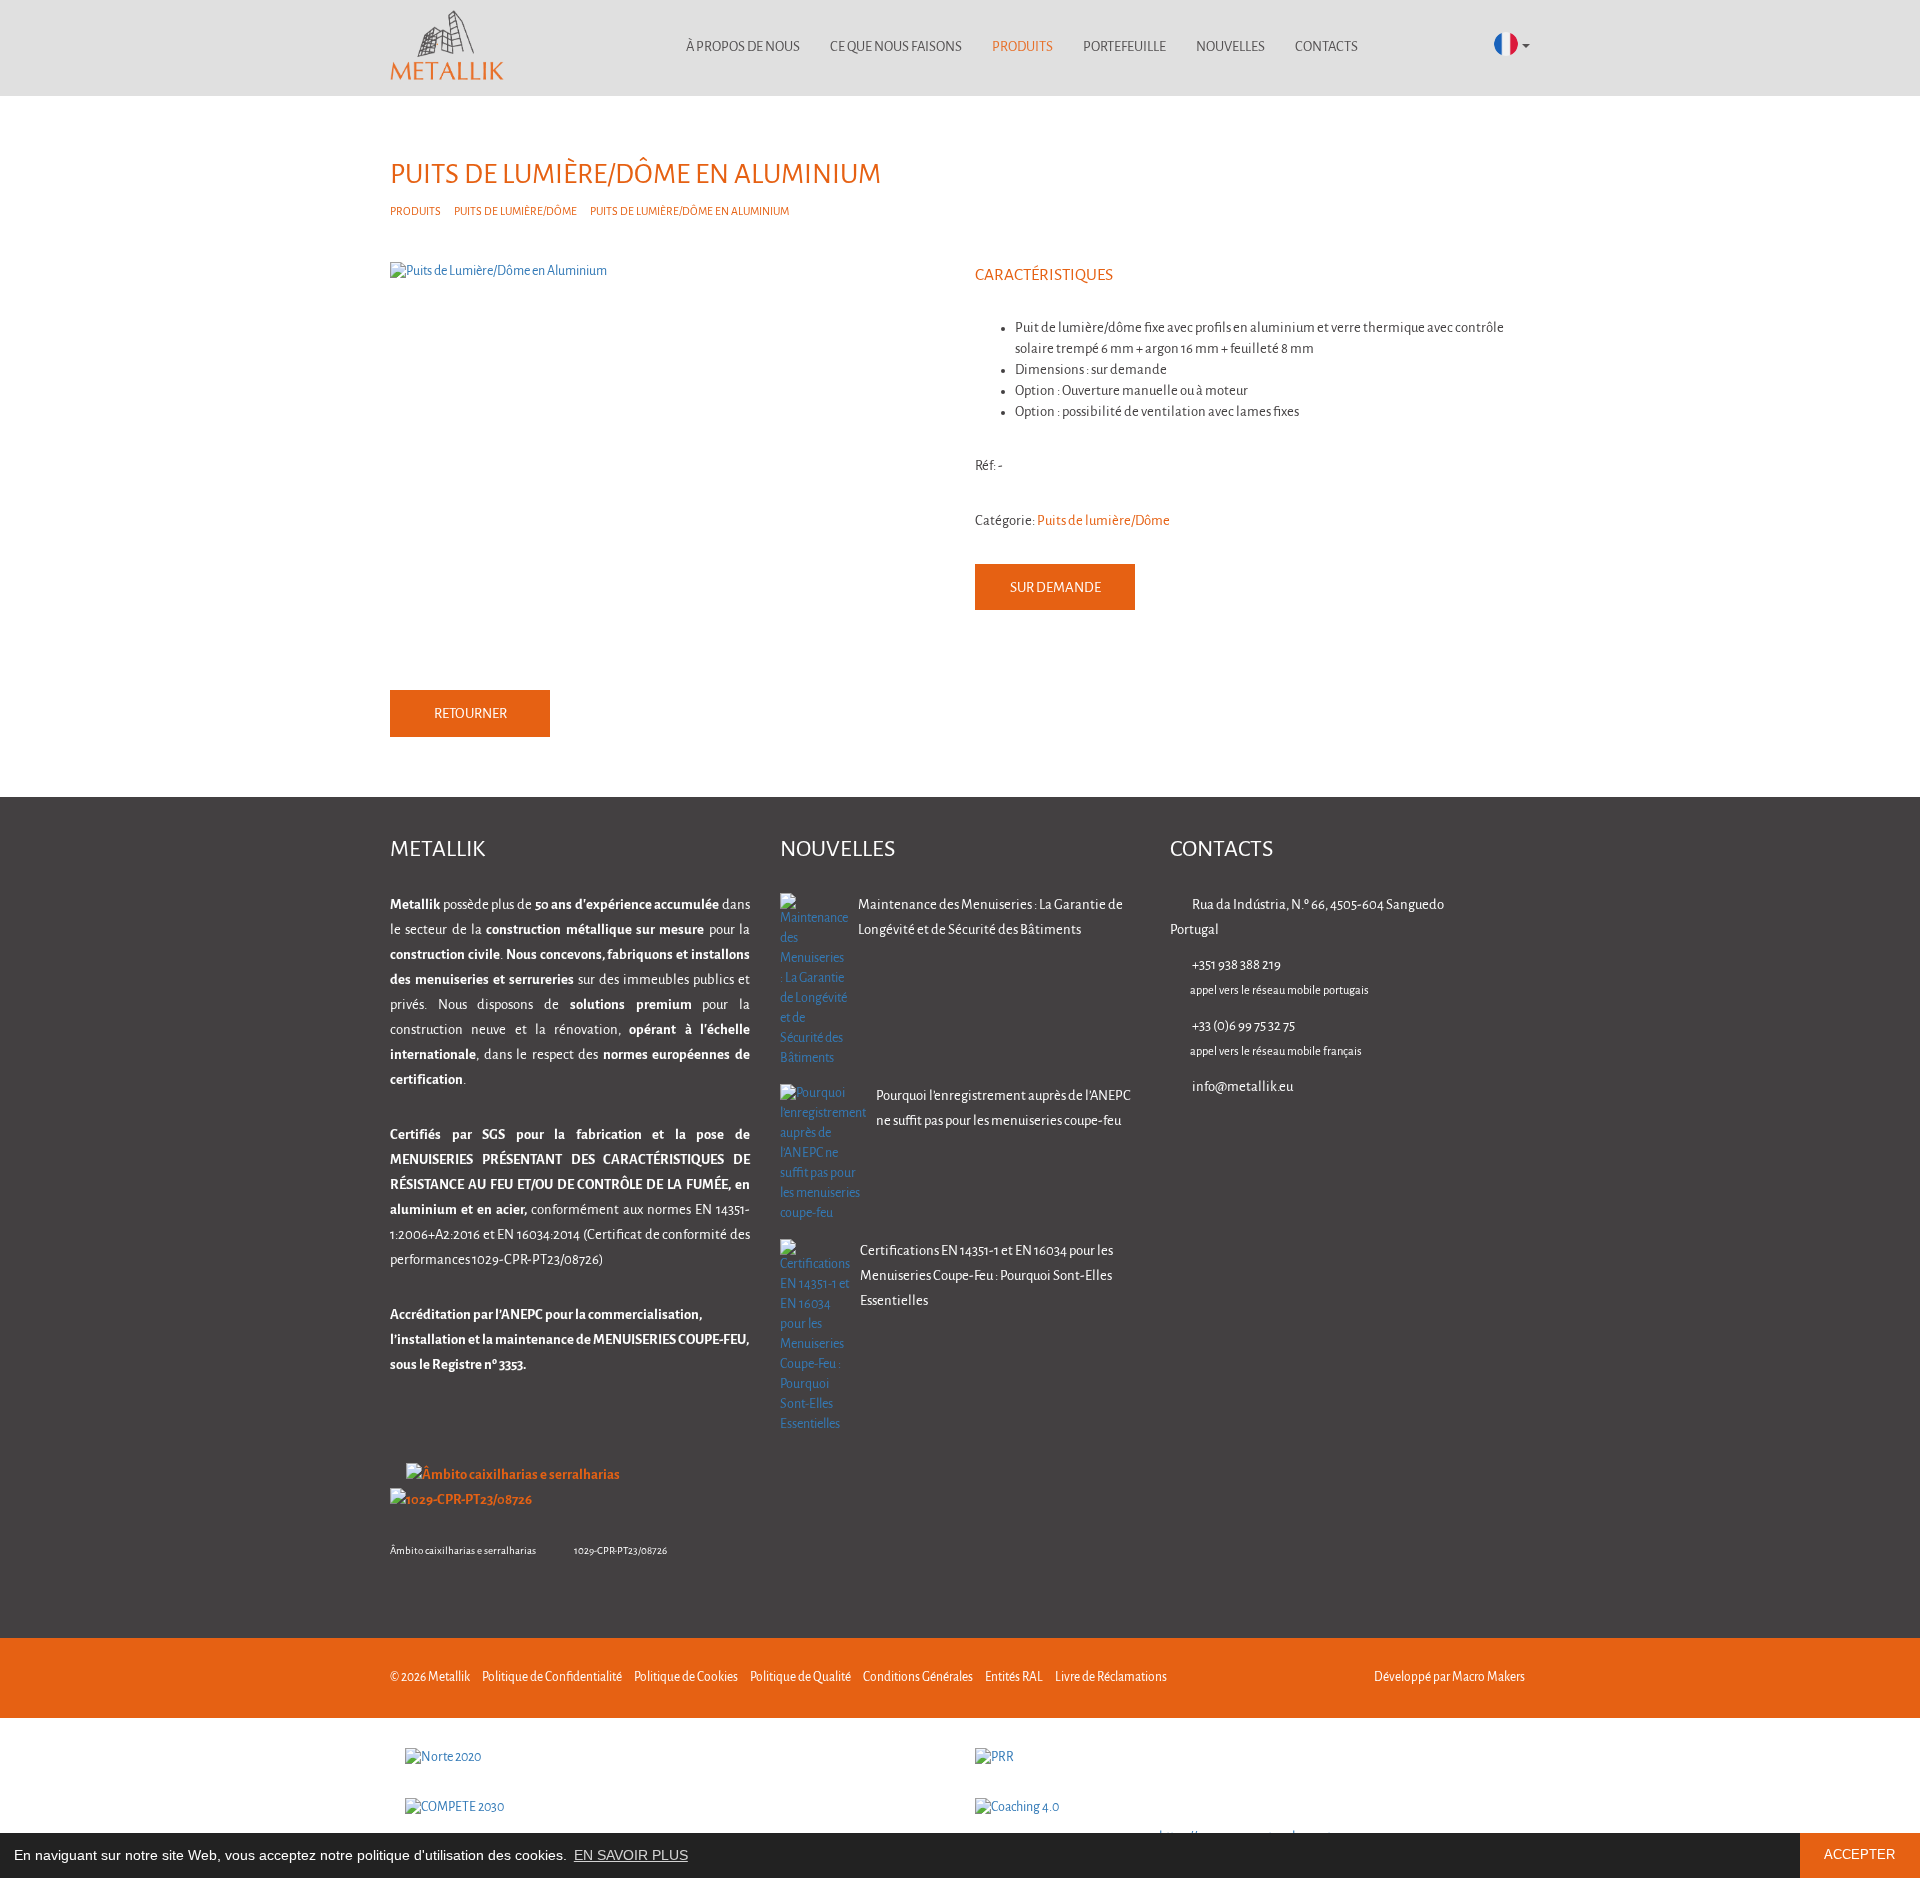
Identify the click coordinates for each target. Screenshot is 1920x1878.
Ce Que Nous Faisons (896, 47)
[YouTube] (1520, 1144)
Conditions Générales (918, 1677)
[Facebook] (1394, 1144)
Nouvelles (1230, 47)
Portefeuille (1124, 47)
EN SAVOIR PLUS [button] (631, 1855)
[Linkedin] (1331, 1144)
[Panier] (1452, 48)
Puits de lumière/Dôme (515, 212)
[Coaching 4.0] (1245, 1808)
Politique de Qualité (800, 1677)
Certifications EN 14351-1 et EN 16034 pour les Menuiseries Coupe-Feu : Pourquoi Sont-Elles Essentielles (986, 1276)
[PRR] (1245, 1758)
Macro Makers (1488, 1677)
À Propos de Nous (743, 47)
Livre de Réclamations (1111, 1677)
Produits (1022, 47)
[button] (1512, 45)
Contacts (1326, 47)
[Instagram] (1457, 1144)
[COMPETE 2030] (675, 1808)
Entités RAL (1014, 1677)
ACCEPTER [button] (1859, 1855)
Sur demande (1055, 588)
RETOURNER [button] (470, 714)
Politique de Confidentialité (552, 1677)
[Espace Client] (1399, 48)
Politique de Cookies (686, 1677)
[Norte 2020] (675, 1758)
